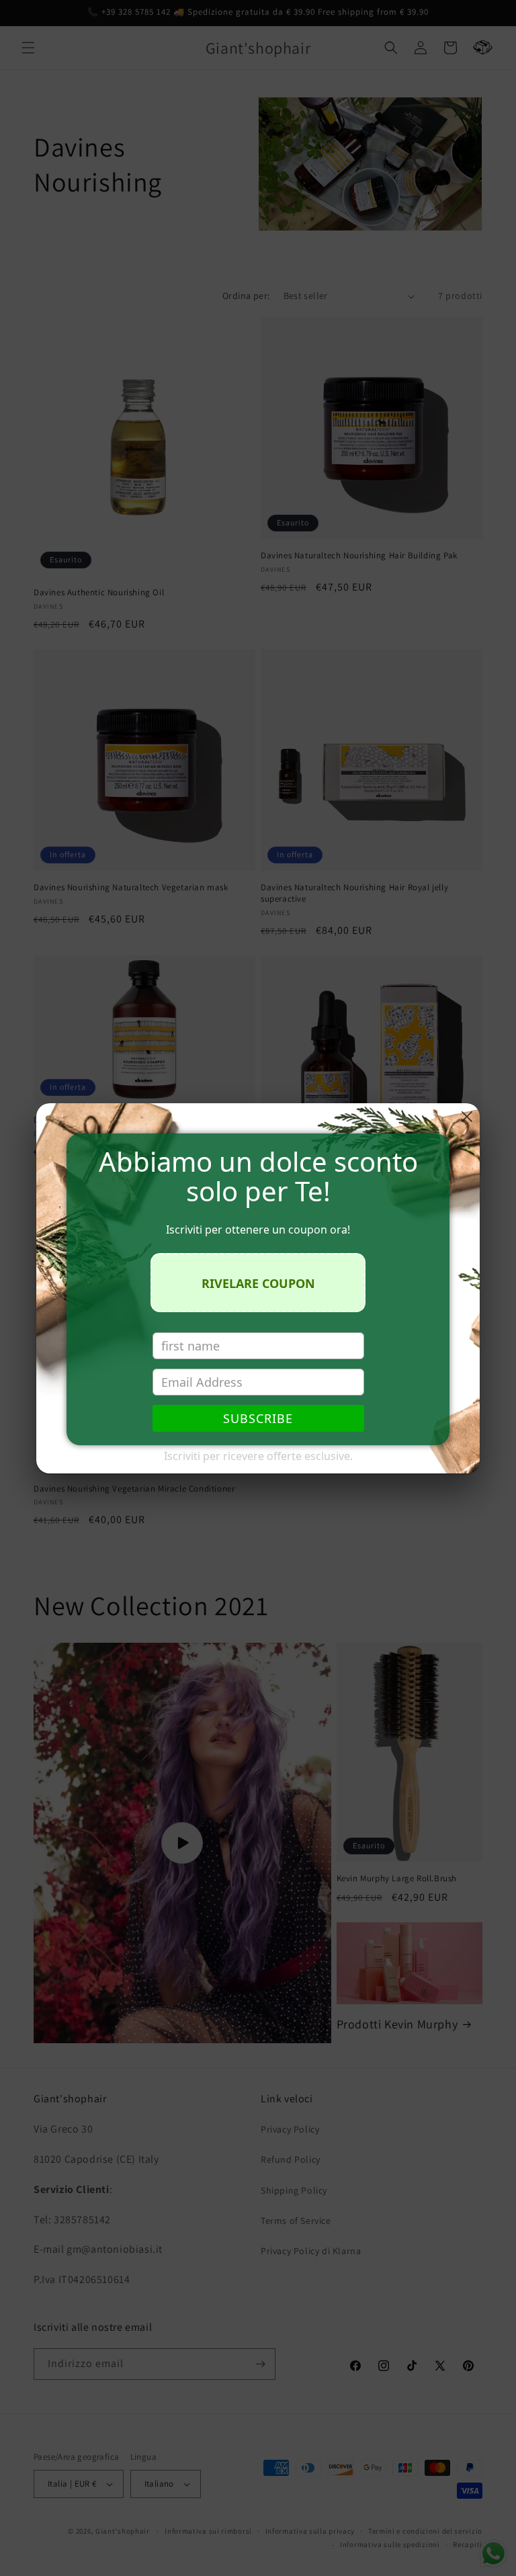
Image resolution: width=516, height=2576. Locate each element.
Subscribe (258, 1418)
